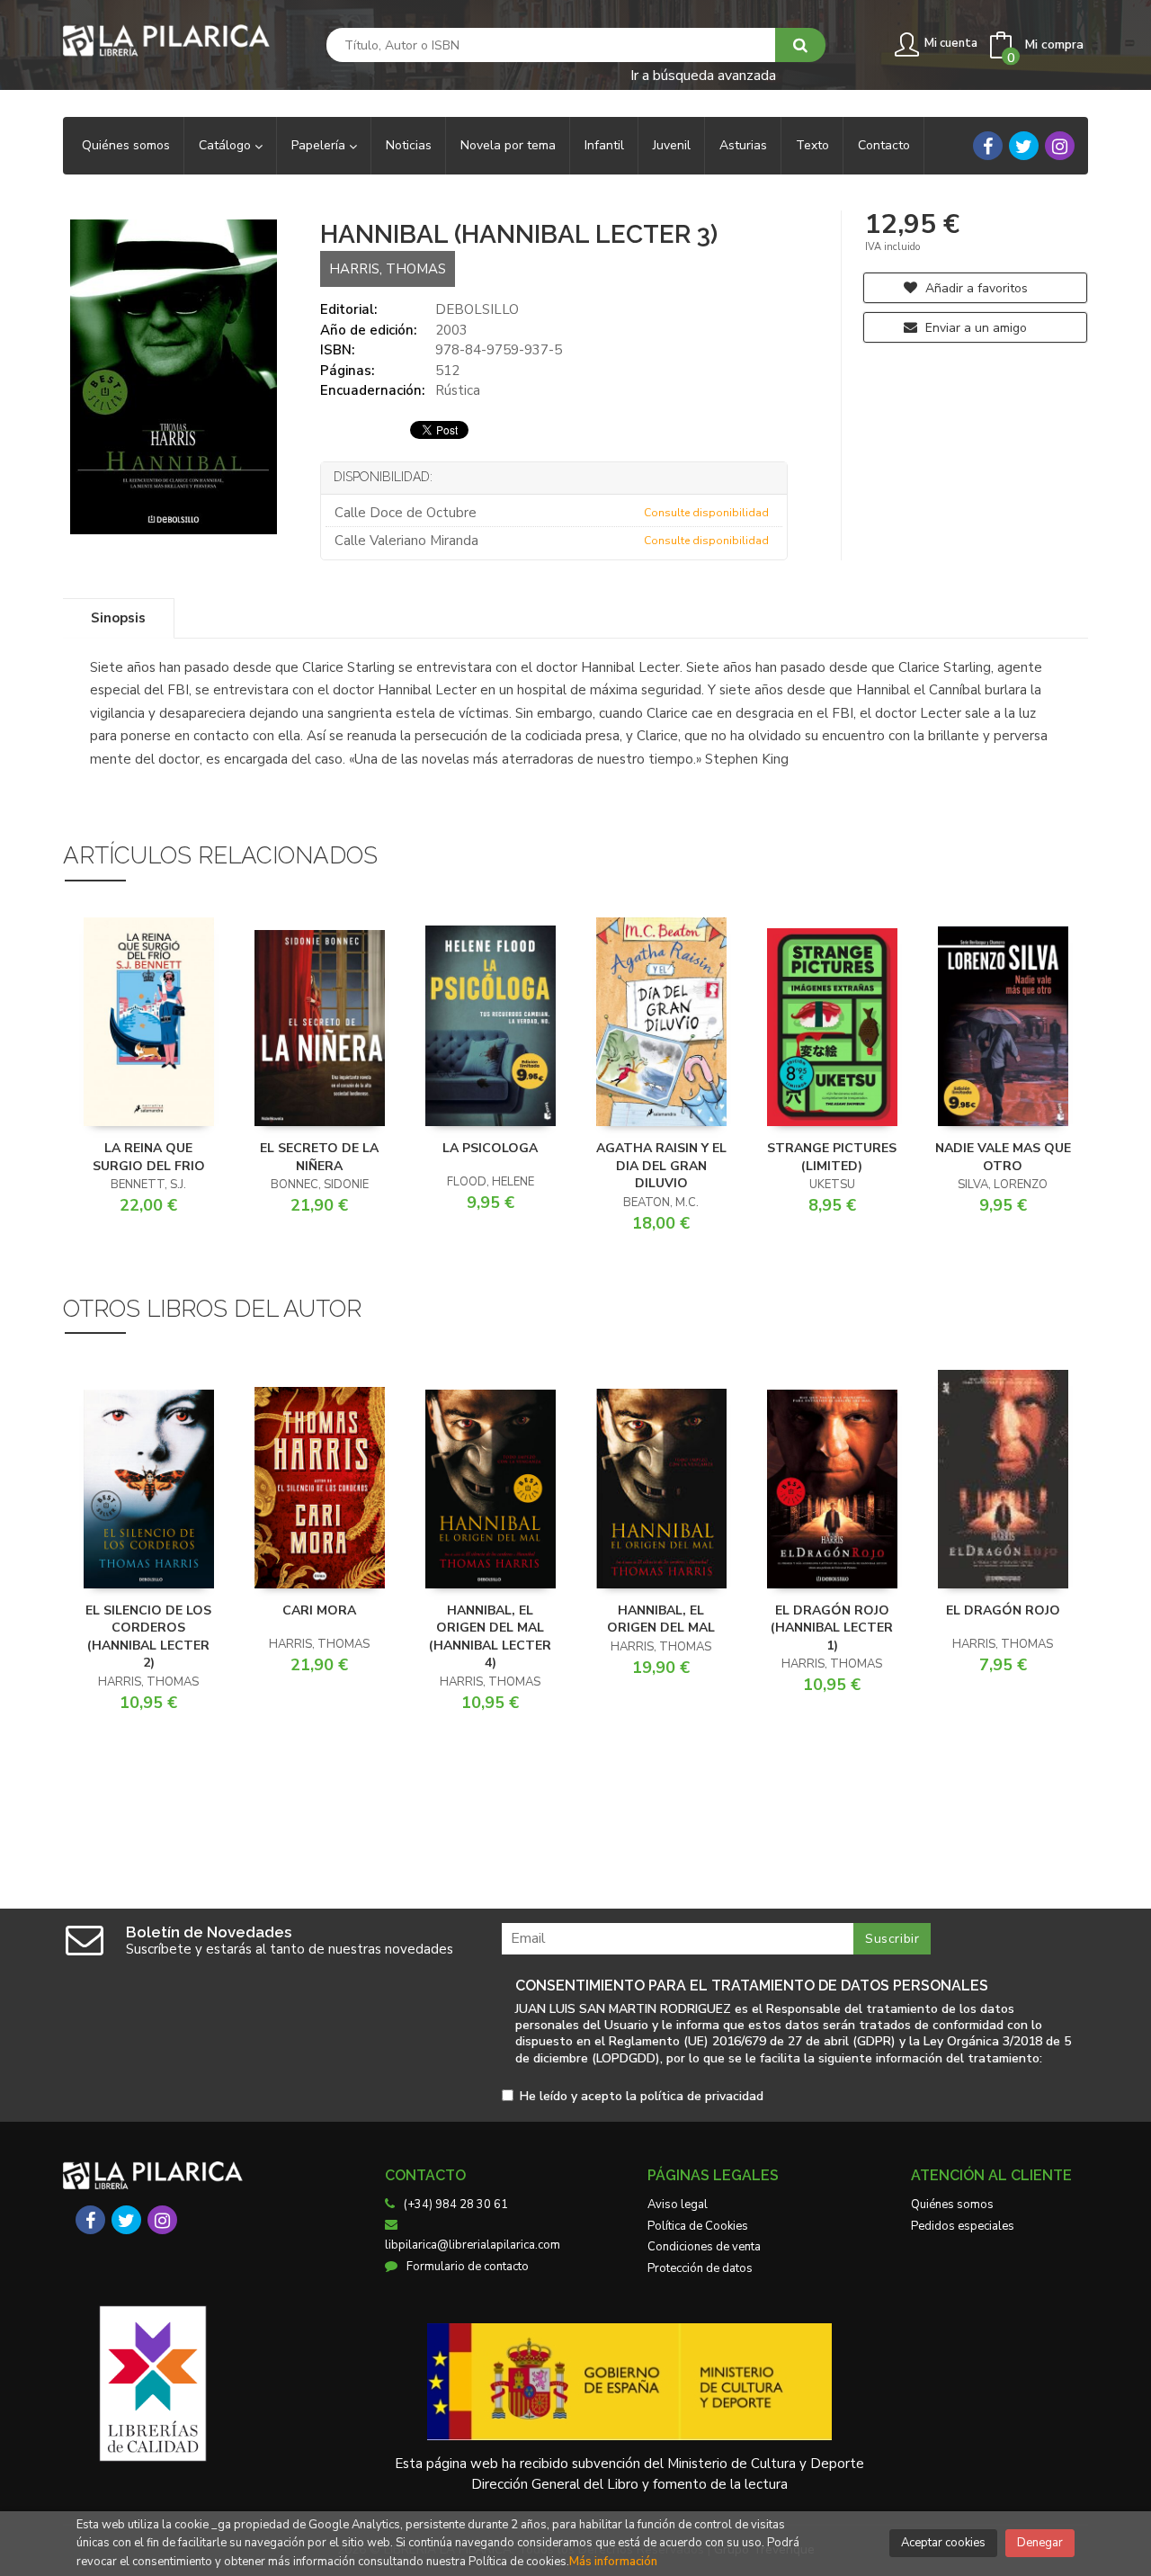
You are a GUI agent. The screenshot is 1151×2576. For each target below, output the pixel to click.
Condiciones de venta (704, 2247)
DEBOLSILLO (477, 309)
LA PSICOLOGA (490, 1148)
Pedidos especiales (963, 2226)
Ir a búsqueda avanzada (703, 74)
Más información (613, 2562)
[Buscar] (800, 45)
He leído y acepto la (642, 2097)
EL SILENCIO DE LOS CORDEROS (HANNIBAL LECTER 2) (148, 1637)
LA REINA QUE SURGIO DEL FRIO (149, 1157)
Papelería (320, 145)
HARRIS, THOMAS (388, 269)
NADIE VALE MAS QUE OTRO (1003, 1157)
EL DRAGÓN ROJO (1003, 1610)
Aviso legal (678, 2205)
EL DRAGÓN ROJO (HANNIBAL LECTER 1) (832, 1628)
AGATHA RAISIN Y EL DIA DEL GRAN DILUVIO (661, 1166)
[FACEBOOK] (988, 146)
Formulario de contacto (468, 2267)
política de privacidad (702, 2096)
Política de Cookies (698, 2226)
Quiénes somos (952, 2205)
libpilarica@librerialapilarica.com (473, 2245)
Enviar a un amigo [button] (974, 328)
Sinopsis (118, 618)
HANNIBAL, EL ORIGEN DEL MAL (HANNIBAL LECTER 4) (490, 1637)
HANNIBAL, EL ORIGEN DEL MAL (661, 1619)
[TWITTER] (1024, 146)
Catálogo (227, 145)
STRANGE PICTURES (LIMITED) (832, 1157)
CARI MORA (319, 1610)
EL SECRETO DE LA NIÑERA (319, 1157)
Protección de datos (700, 2268)
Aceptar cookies (943, 2543)
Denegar (1040, 2543)
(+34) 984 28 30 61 (456, 2205)
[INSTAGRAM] (1060, 146)
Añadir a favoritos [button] (975, 288)
